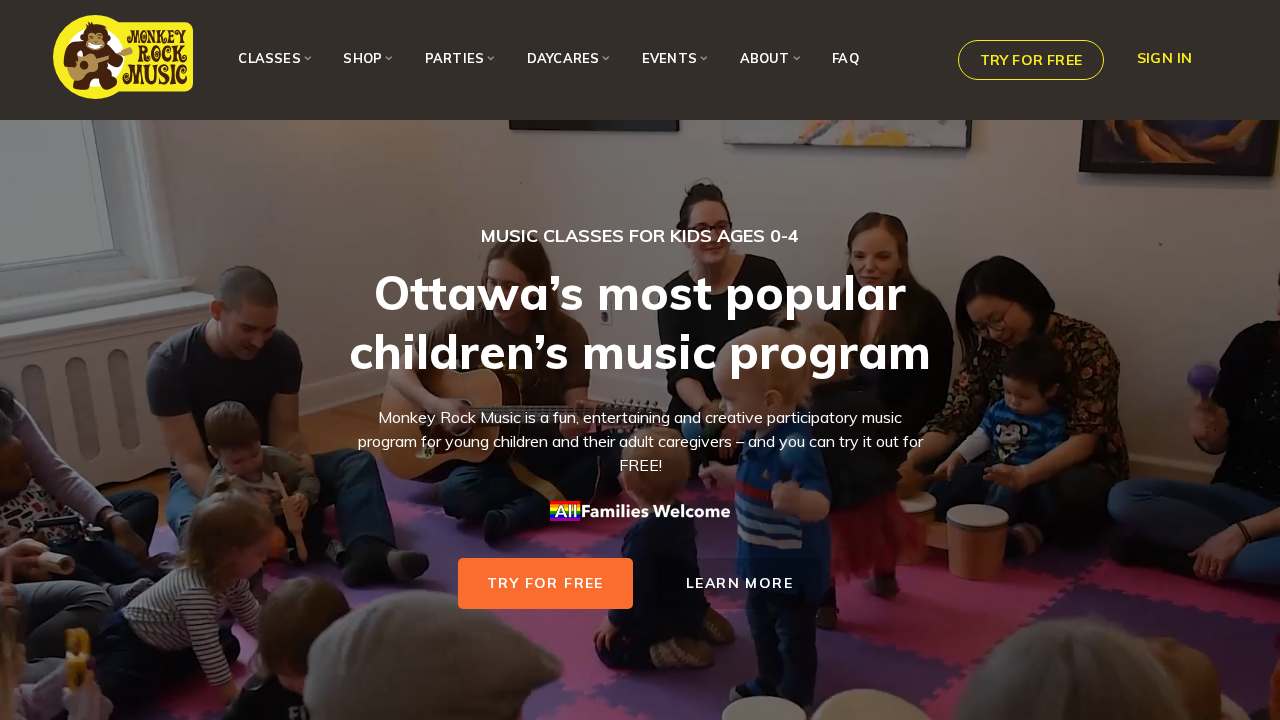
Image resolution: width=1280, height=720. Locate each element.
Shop (362, 58)
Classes (269, 58)
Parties (454, 58)
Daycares (563, 58)
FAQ (845, 58)
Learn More (739, 583)
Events (669, 58)
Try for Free (1031, 60)
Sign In (1164, 58)
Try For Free (545, 583)
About (765, 58)
